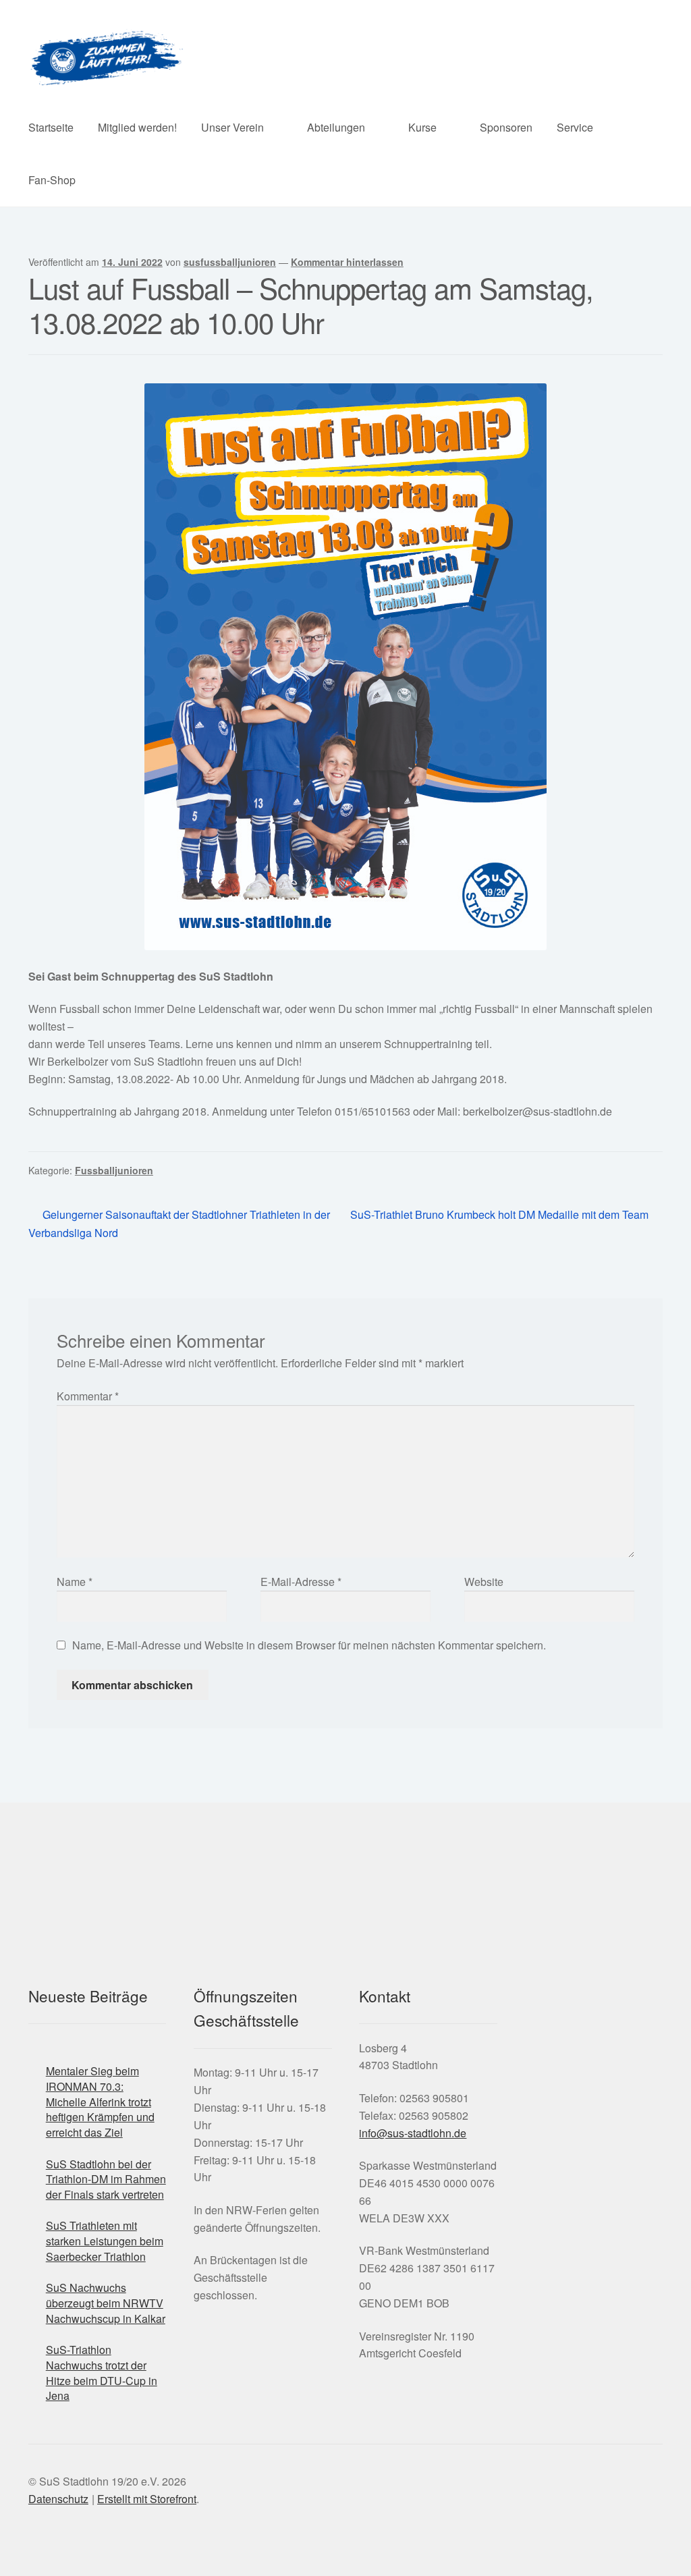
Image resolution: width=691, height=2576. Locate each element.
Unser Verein (232, 127)
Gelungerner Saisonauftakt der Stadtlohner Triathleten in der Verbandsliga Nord (179, 1223)
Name (75, 1582)
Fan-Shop (52, 180)
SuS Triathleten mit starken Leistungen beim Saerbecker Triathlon (105, 2241)
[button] (504, 2086)
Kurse (422, 127)
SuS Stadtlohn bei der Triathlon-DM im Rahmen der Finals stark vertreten (106, 2179)
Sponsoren (506, 127)
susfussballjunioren (230, 262)
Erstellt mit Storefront (147, 2499)
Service (575, 127)
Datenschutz (58, 2499)
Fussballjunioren (114, 1170)
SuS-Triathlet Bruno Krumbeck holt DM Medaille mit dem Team (499, 1215)
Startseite (51, 127)
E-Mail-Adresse (301, 1582)
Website (484, 1582)
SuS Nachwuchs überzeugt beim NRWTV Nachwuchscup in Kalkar (106, 2303)
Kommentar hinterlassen (347, 262)
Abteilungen (336, 127)
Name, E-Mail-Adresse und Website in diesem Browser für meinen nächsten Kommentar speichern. (309, 1645)
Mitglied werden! (137, 127)
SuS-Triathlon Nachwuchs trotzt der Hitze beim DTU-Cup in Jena (102, 2373)
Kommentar (88, 1396)
